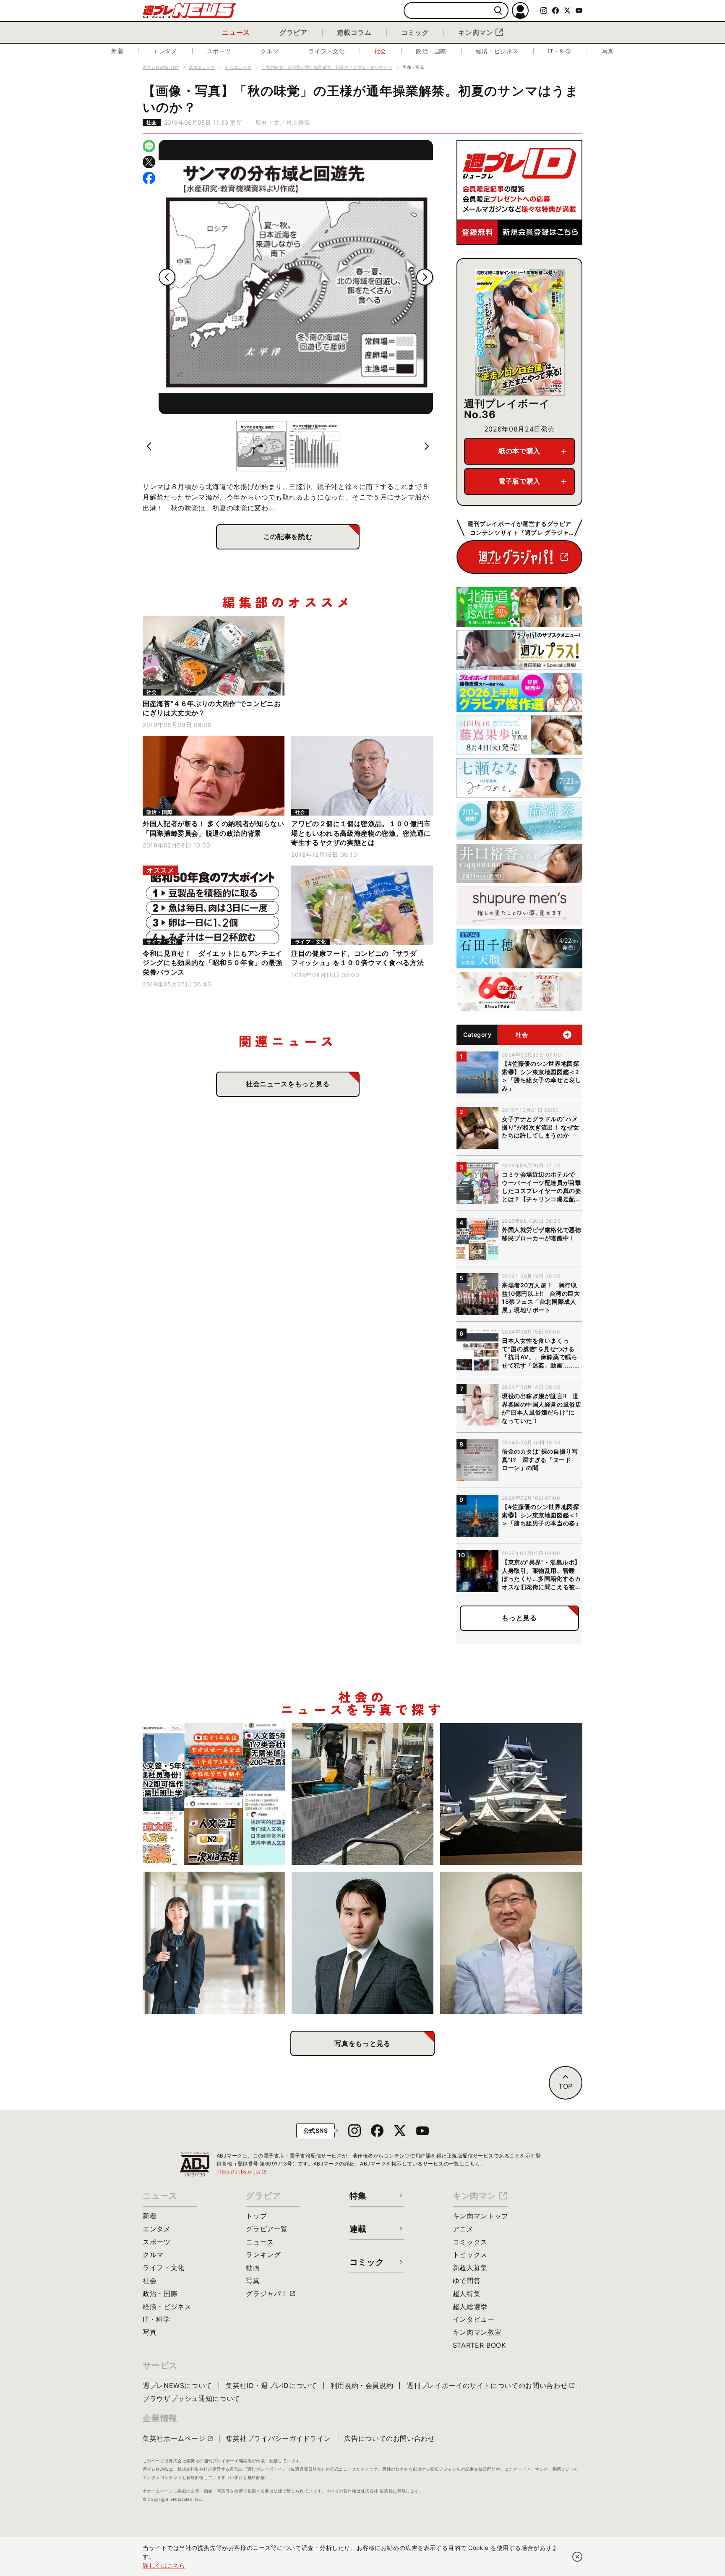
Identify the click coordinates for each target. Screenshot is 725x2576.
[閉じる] (577, 2557)
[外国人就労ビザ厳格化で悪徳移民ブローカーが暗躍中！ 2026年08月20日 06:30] (214, 1794)
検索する (498, 11)
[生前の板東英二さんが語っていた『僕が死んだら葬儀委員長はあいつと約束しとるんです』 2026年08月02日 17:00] (511, 1943)
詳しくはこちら (164, 2565)
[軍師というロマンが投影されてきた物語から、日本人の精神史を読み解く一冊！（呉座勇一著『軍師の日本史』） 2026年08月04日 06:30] (363, 1943)
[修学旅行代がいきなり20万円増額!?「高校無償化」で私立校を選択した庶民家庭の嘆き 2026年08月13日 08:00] (214, 1943)
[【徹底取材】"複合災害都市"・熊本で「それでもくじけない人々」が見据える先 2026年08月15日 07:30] (511, 1794)
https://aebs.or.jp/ (242, 2172)
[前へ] (167, 277)
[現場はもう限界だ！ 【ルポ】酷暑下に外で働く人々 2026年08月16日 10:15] (363, 1794)
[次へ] (425, 277)
